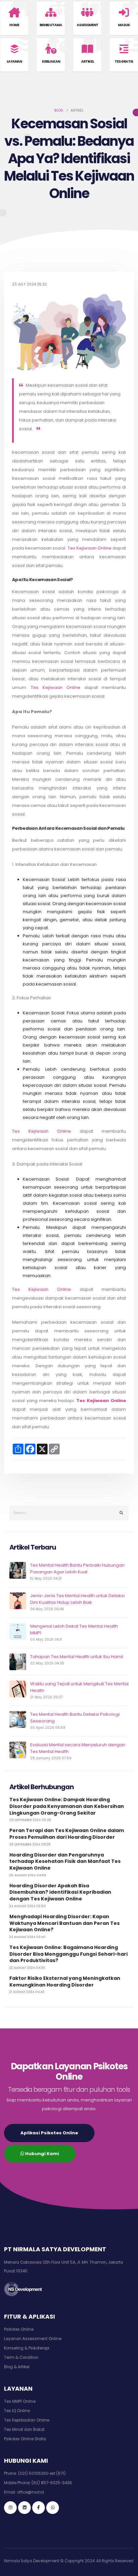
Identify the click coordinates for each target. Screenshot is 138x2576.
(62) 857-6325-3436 (52, 2483)
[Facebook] (39, 2508)
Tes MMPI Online (20, 2401)
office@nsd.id (30, 2492)
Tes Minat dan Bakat (24, 2430)
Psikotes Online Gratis (25, 2439)
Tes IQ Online (17, 2411)
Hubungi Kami (42, 2154)
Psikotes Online (19, 2329)
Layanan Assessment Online (33, 2339)
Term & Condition (21, 2358)
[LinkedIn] (24, 2508)
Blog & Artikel (17, 2367)
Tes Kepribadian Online (27, 2420)
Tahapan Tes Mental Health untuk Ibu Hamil (77, 1657)
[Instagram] (10, 2508)
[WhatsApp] (53, 2508)
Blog (59, 110)
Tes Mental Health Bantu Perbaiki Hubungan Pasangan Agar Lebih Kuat (77, 1568)
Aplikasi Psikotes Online (49, 2133)
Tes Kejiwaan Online (90, 548)
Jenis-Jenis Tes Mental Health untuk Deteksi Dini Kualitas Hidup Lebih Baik (77, 1599)
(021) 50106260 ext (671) (42, 2473)
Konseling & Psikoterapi (27, 2348)
